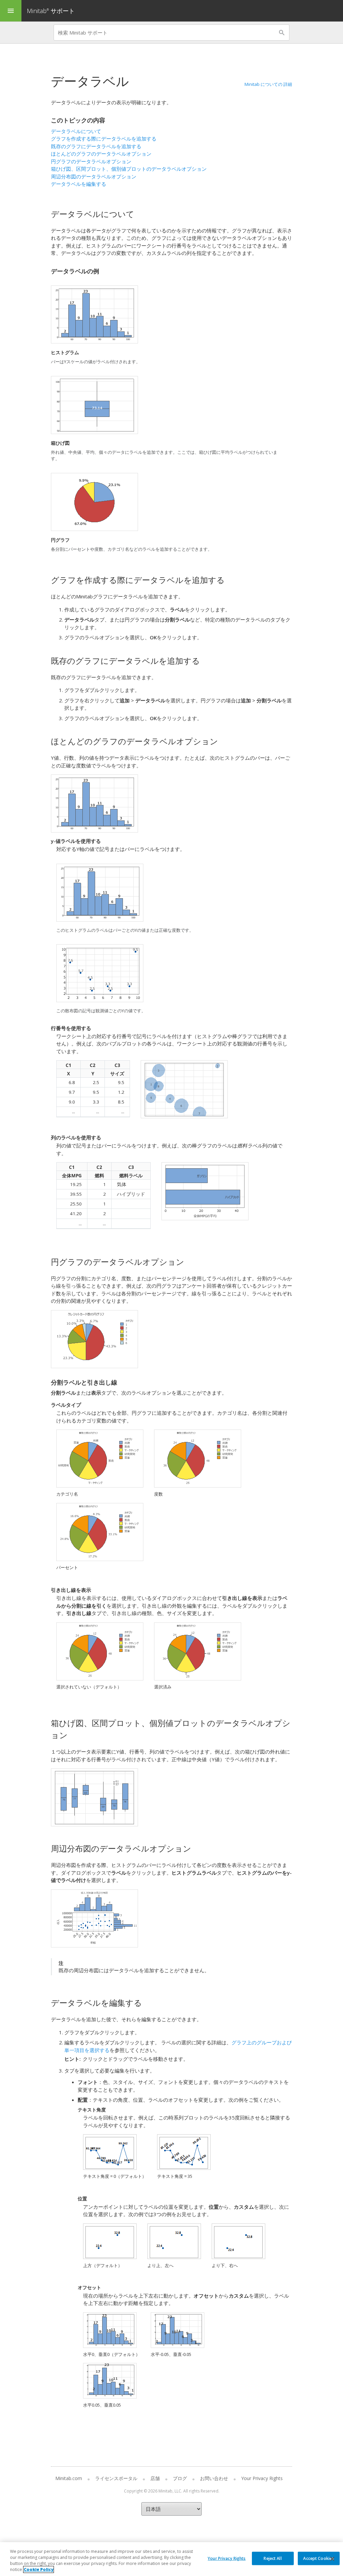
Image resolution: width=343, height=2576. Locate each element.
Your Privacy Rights (227, 2558)
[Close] (332, 2559)
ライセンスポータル (116, 2478)
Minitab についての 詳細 (268, 84)
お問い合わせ (214, 2478)
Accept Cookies (319, 2558)
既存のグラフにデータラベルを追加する (96, 146)
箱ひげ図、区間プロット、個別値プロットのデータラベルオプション (129, 169)
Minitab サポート (51, 11)
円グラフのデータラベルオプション (91, 161)
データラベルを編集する (79, 184)
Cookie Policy (39, 2569)
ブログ (180, 2478)
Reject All (272, 2558)
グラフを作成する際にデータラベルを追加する (104, 139)
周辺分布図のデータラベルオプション (94, 176)
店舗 (155, 2478)
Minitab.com (69, 2478)
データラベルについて (76, 131)
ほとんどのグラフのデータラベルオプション (101, 154)
